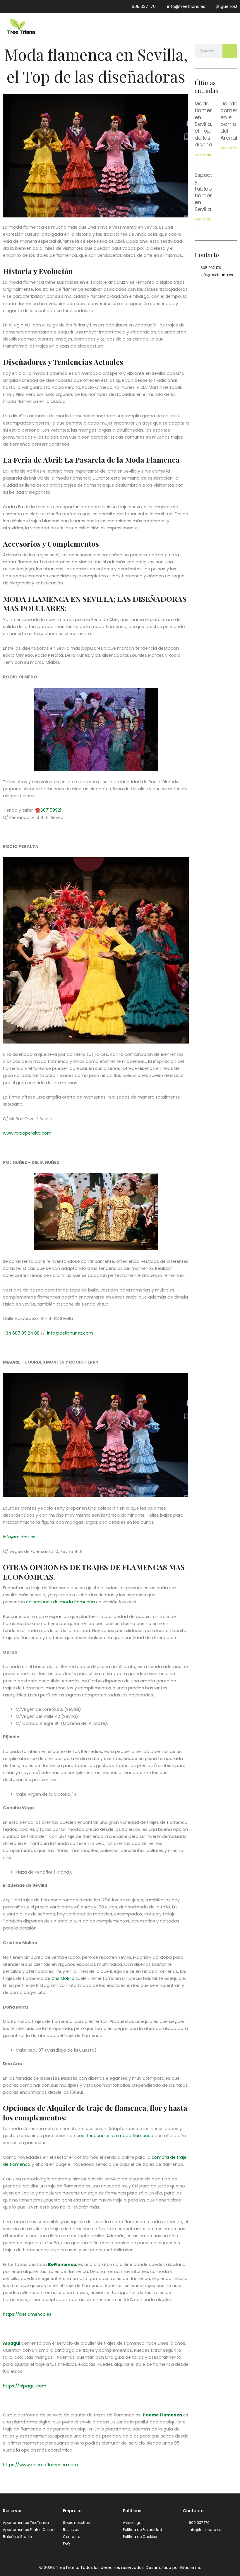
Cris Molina (63, 1978)
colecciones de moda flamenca (60, 1602)
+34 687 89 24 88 (21, 1333)
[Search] (230, 51)
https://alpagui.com (25, 2386)
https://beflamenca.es (27, 2314)
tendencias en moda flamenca (119, 2136)
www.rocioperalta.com (27, 1133)
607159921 (51, 810)
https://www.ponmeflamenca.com (40, 2465)
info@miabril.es (19, 1537)
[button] (233, 27)
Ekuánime (190, 2568)
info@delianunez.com (70, 1333)
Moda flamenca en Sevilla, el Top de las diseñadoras (211, 124)
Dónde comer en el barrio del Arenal (229, 121)
